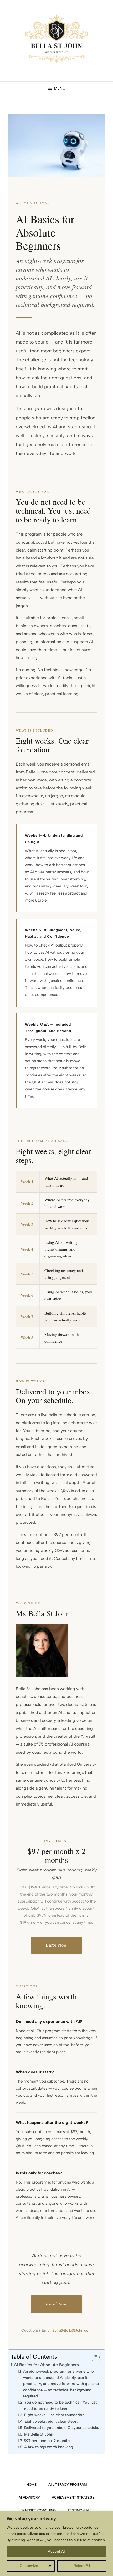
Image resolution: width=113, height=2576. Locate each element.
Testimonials (80, 2510)
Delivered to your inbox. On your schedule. (62, 2428)
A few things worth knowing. (49, 2447)
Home (32, 2485)
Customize (29, 2566)
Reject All (82, 2566)
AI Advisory (29, 2497)
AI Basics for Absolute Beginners (46, 2365)
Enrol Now (56, 1945)
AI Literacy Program (68, 2485)
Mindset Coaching (39, 2510)
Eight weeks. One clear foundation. (55, 2415)
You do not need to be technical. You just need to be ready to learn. (60, 2405)
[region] (56, 2543)
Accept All (57, 2552)
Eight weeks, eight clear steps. (51, 2421)
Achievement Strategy (73, 2497)
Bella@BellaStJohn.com (72, 2330)
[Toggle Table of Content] (94, 2357)
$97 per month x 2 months (47, 2441)
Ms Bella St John (39, 2434)
